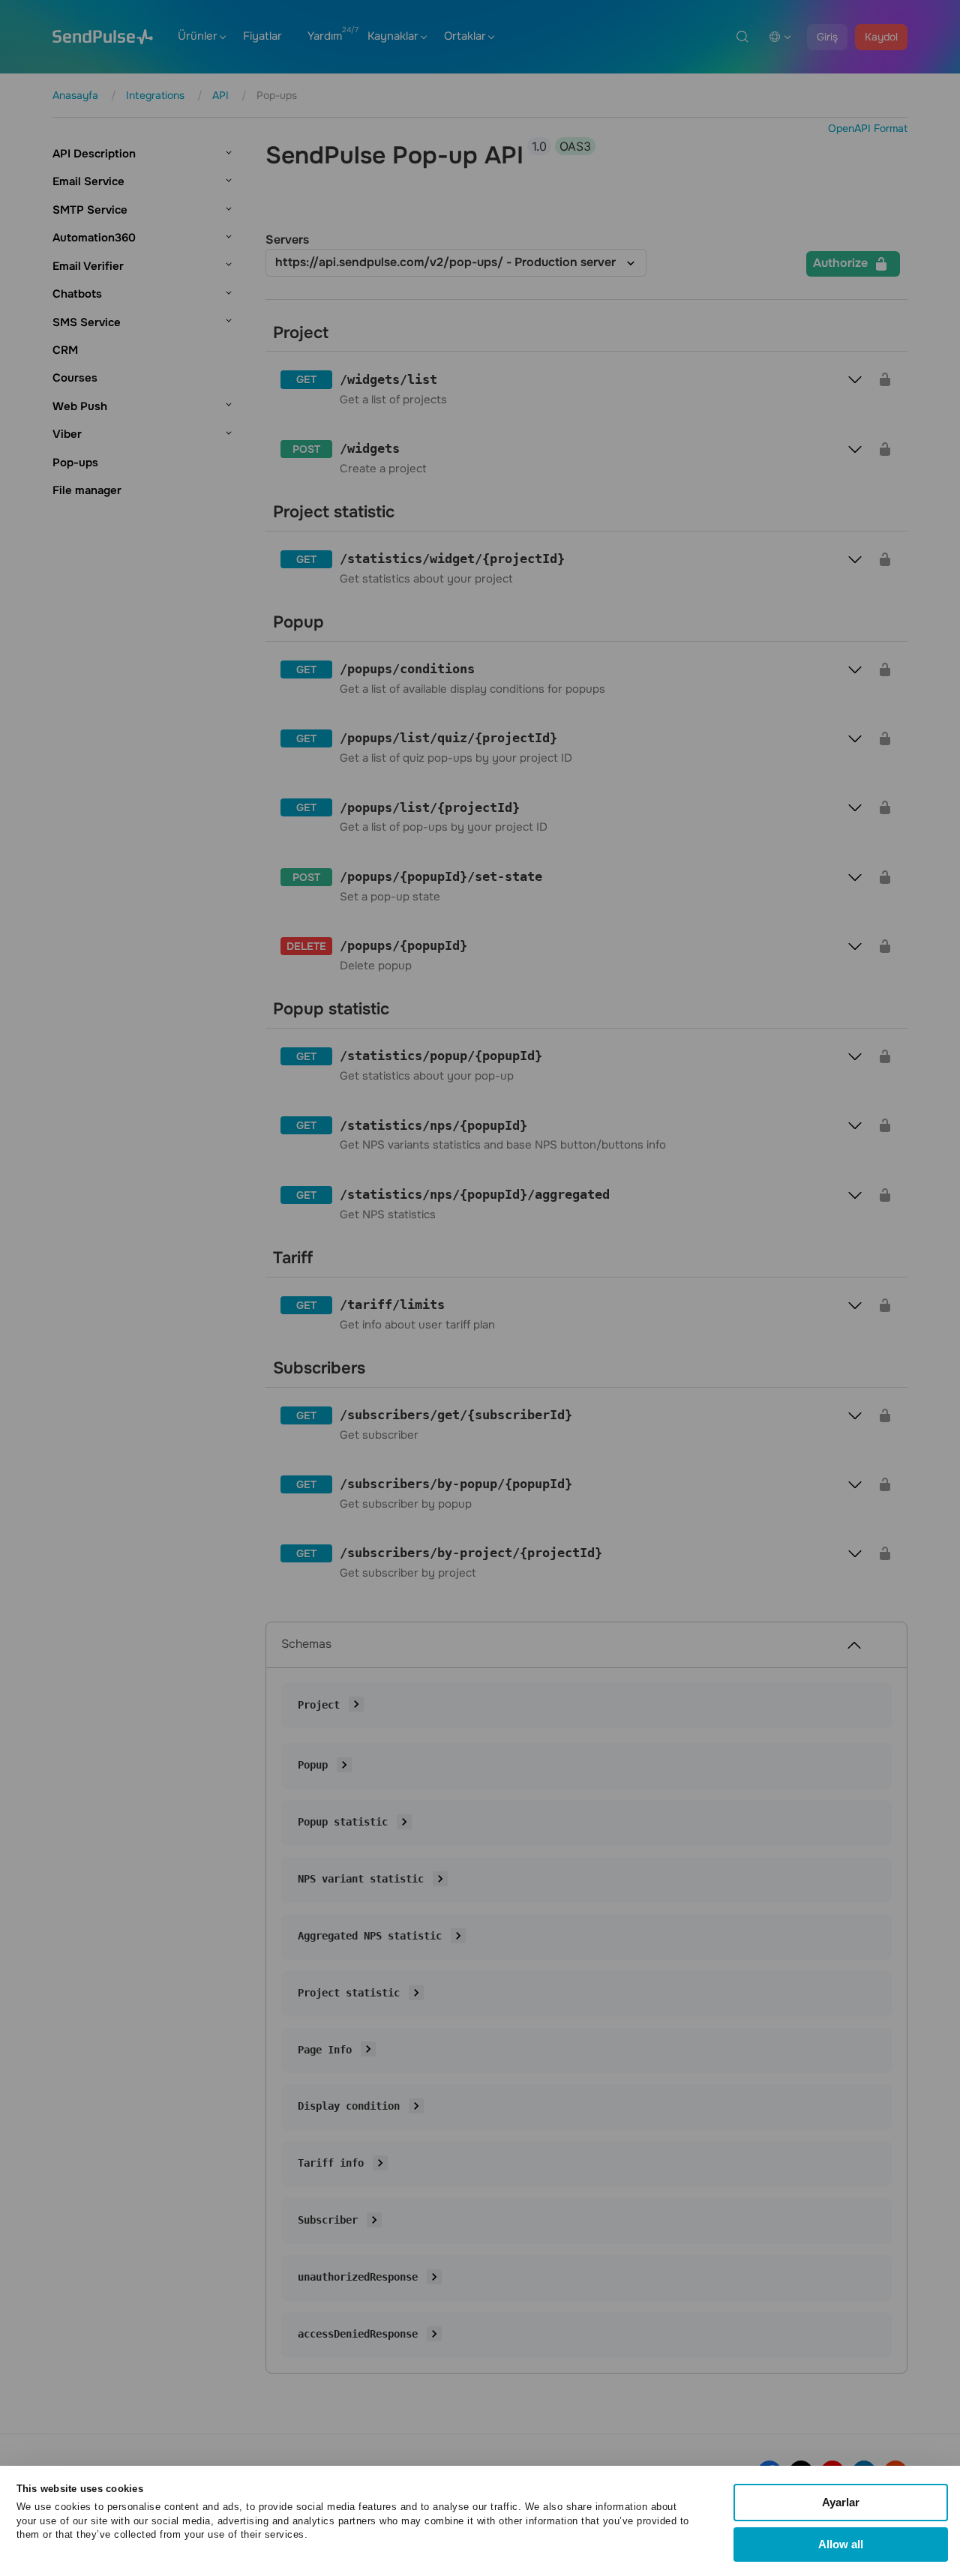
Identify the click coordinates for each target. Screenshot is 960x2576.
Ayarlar (841, 2502)
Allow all (841, 2544)
